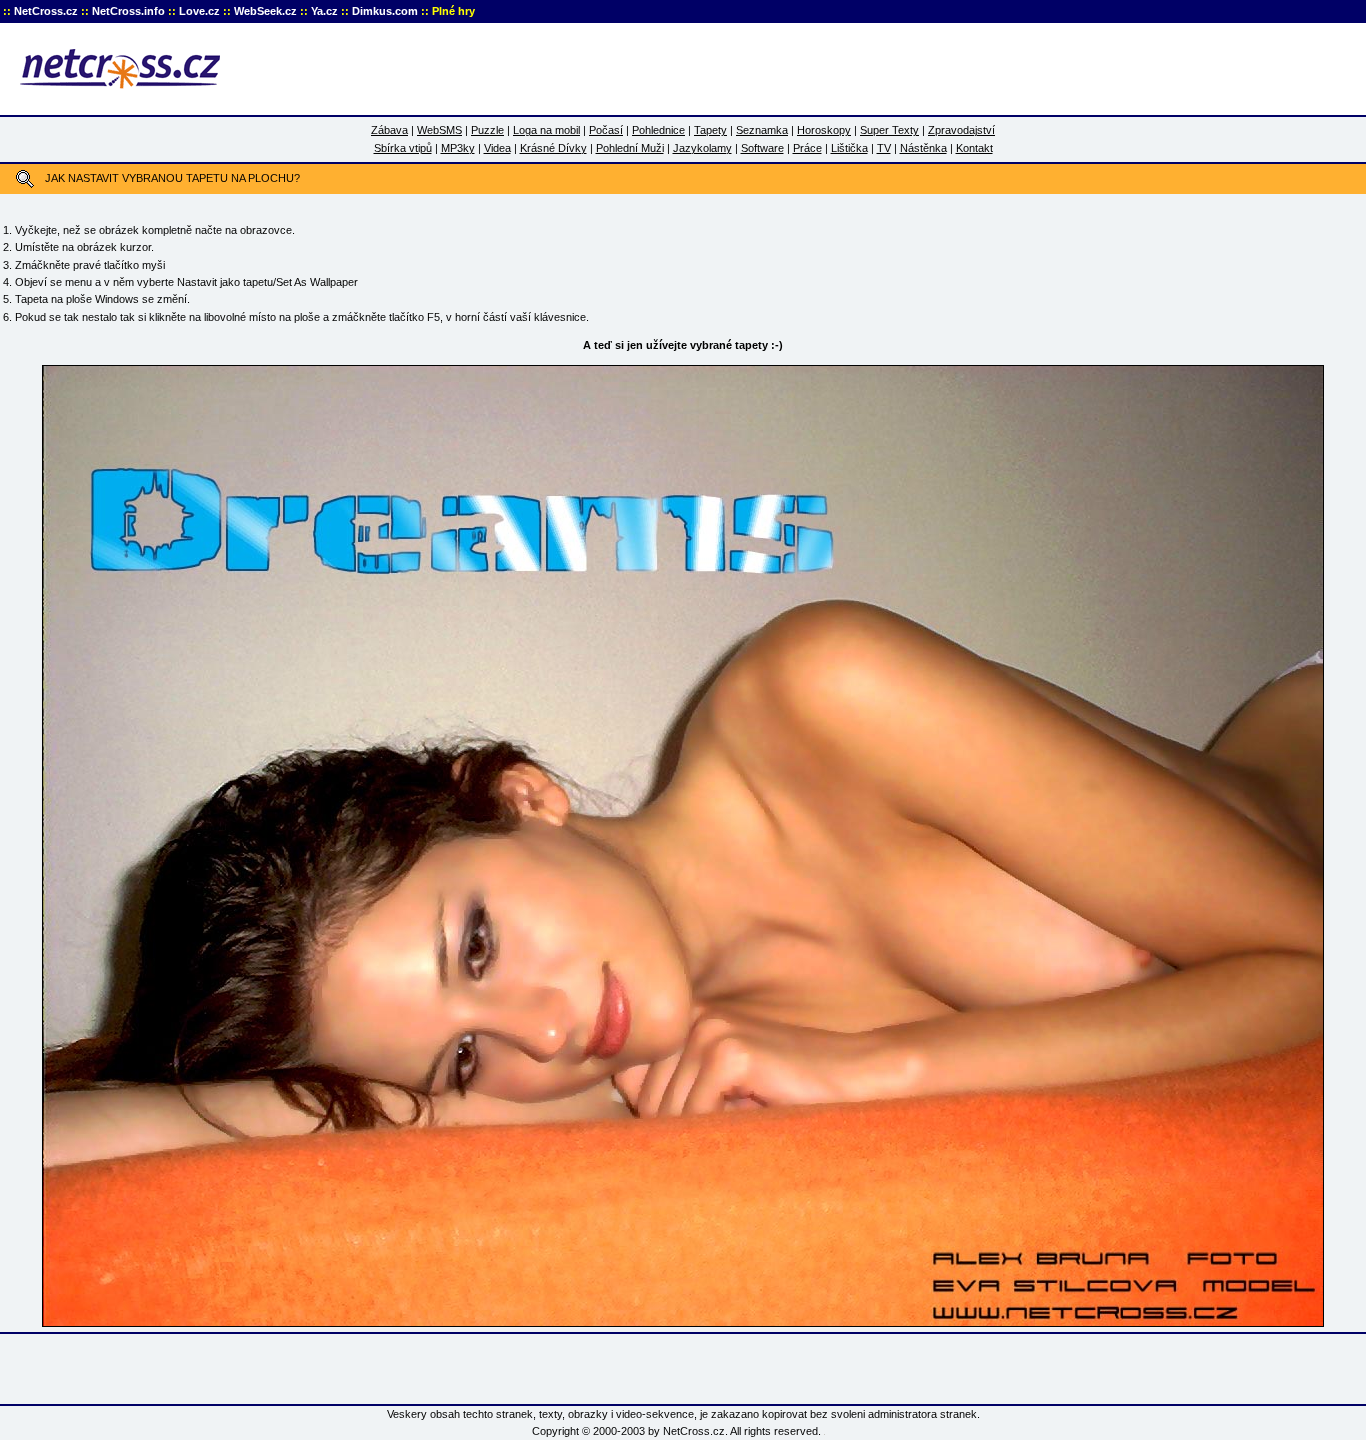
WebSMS (439, 130)
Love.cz (199, 11)
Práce (807, 148)
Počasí (606, 130)
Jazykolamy (702, 148)
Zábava (389, 130)
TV (884, 148)
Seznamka (762, 130)
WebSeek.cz (265, 11)
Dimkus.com (385, 11)
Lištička (849, 148)
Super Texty (889, 130)
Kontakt (974, 148)
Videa (497, 148)
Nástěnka (923, 148)
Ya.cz (324, 11)
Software (762, 148)
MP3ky (458, 148)
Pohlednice (658, 130)
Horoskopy (824, 130)
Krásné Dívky (553, 148)
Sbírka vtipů (403, 148)
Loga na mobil (546, 130)
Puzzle (487, 130)
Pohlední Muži (630, 148)
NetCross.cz (46, 11)
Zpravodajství (961, 130)
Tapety (710, 130)
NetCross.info (128, 11)
